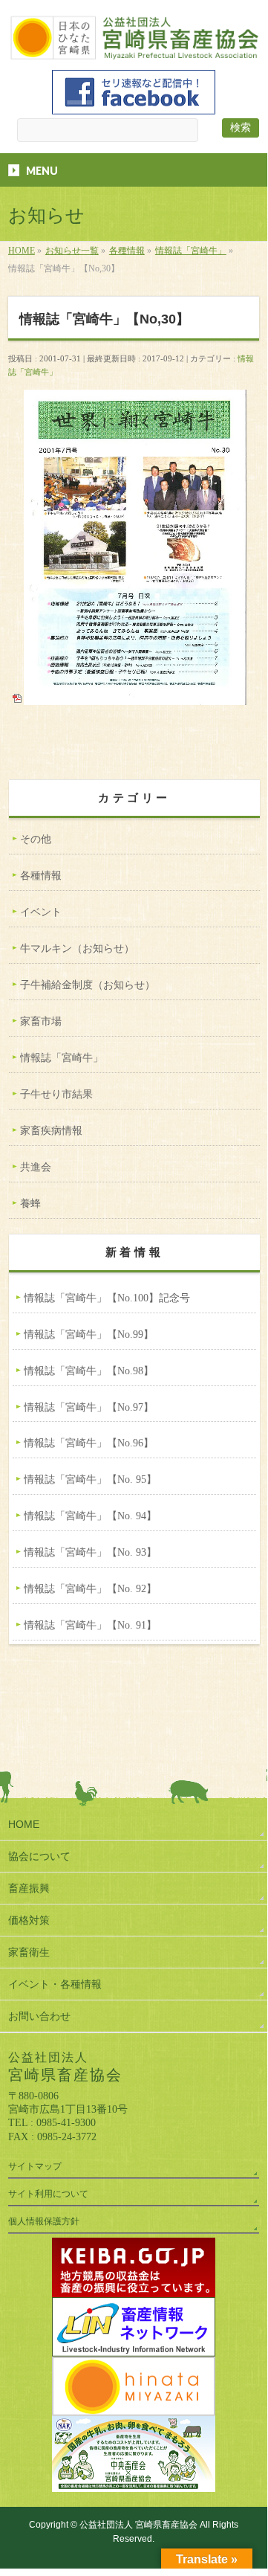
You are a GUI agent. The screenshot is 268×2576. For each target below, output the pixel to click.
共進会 (36, 1167)
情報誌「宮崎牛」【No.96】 (89, 1443)
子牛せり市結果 (56, 1094)
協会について (39, 1856)
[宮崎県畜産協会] (134, 46)
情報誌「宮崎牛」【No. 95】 (90, 1479)
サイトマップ (35, 2166)
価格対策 (29, 1920)
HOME (24, 1824)
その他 (36, 839)
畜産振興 (29, 1888)
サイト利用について (48, 2194)
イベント (41, 912)
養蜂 (30, 1204)
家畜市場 (41, 1021)
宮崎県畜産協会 (138, 2525)
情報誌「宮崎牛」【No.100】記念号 (107, 1298)
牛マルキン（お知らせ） (77, 949)
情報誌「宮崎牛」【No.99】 (89, 1334)
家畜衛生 (29, 1952)
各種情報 (41, 876)
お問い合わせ (39, 2016)
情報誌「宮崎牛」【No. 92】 (90, 1589)
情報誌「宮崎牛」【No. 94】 (90, 1516)
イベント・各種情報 (55, 1984)
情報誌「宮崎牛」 (62, 1058)
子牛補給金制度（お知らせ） (88, 985)
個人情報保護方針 (44, 2221)
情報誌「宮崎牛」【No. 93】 (90, 1552)
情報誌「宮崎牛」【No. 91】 (90, 1625)
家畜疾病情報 (51, 1131)
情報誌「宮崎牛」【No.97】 (89, 1407)
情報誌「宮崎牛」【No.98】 (89, 1371)
